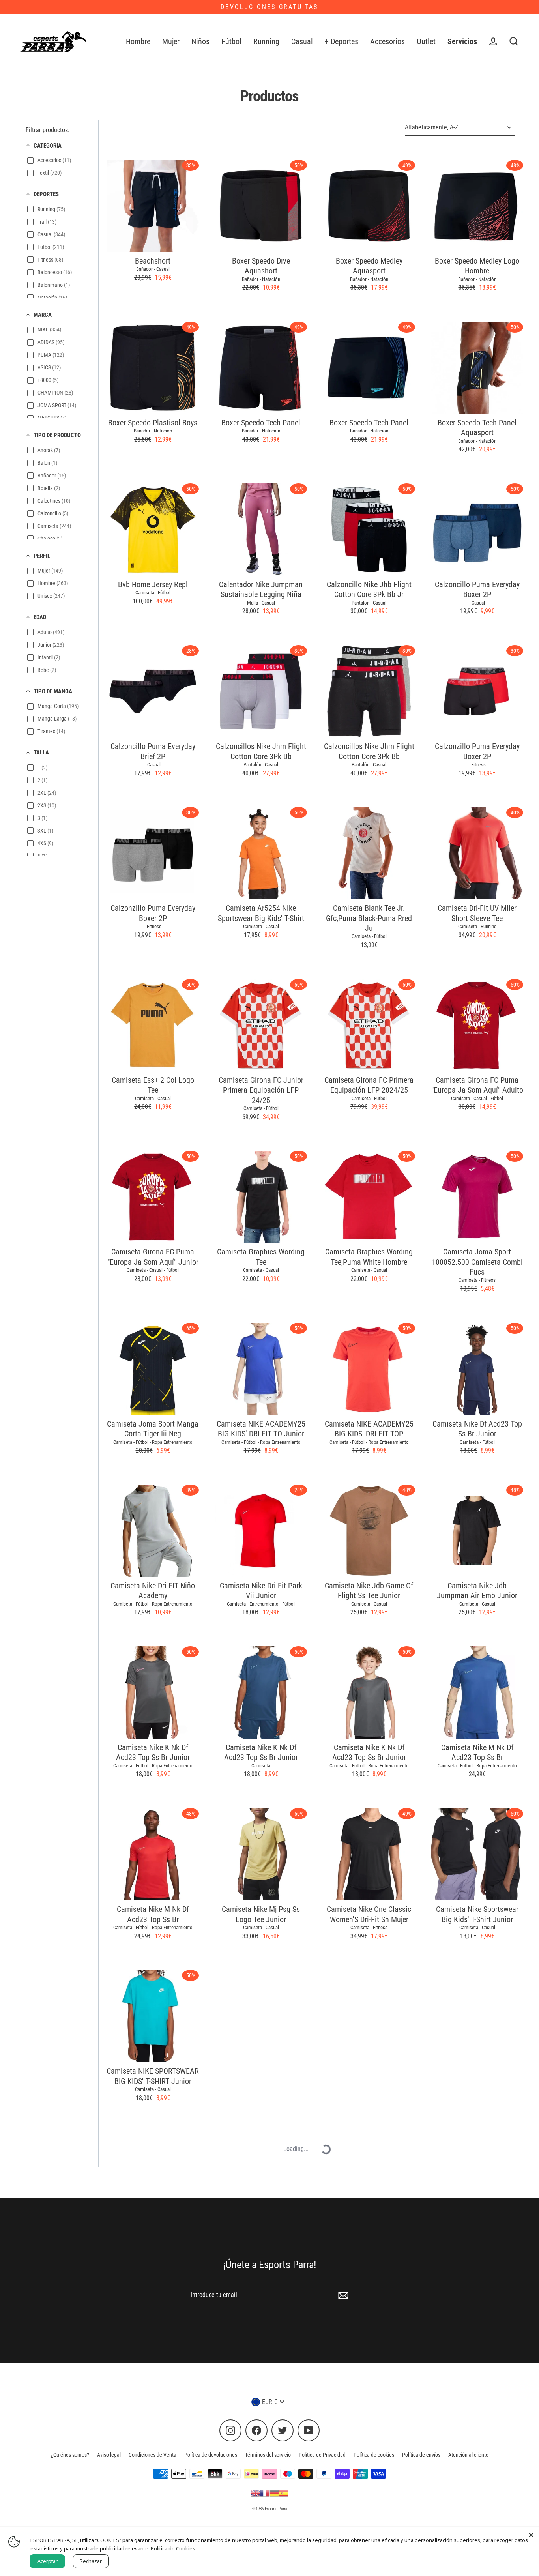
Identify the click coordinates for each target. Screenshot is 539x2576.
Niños (200, 42)
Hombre (138, 42)
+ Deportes (342, 42)
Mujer (171, 42)
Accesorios (387, 42)
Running (266, 42)
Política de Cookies (173, 2548)
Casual (302, 42)
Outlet (426, 42)
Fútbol (231, 42)
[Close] (531, 2535)
